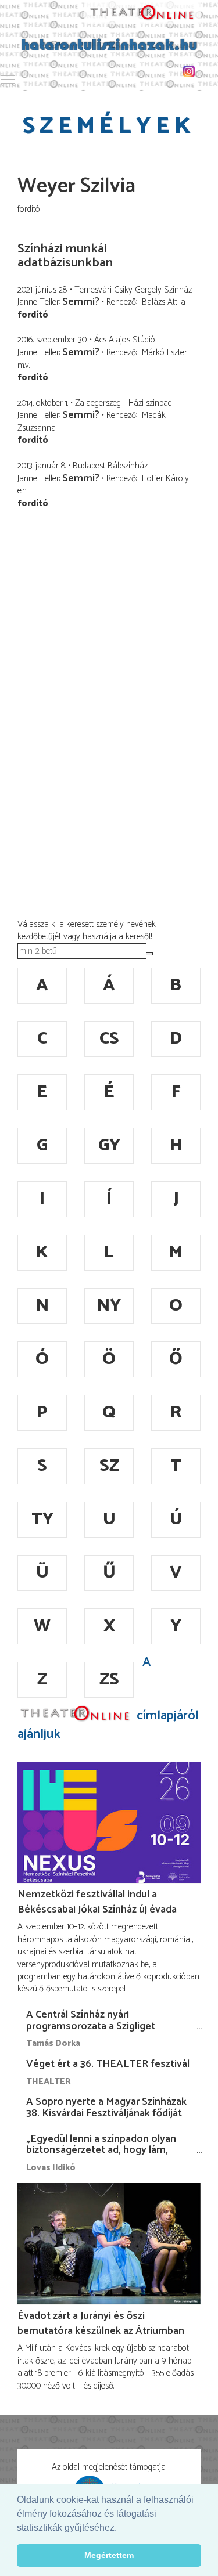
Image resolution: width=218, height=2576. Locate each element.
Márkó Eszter (165, 353)
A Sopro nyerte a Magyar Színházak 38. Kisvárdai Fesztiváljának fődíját (106, 2108)
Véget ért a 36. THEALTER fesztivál (108, 2064)
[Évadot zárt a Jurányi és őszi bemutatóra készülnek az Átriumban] (109, 2244)
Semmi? (81, 302)
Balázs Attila (164, 302)
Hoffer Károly (165, 479)
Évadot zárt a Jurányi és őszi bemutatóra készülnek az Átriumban (101, 2324)
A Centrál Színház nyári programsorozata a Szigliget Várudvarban (91, 2026)
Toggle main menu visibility (8, 79)
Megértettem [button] (109, 2555)
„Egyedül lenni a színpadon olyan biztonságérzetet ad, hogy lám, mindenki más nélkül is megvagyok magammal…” (106, 2156)
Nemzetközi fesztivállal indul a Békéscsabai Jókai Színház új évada (97, 1902)
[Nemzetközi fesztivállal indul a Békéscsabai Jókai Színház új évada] (109, 1823)
